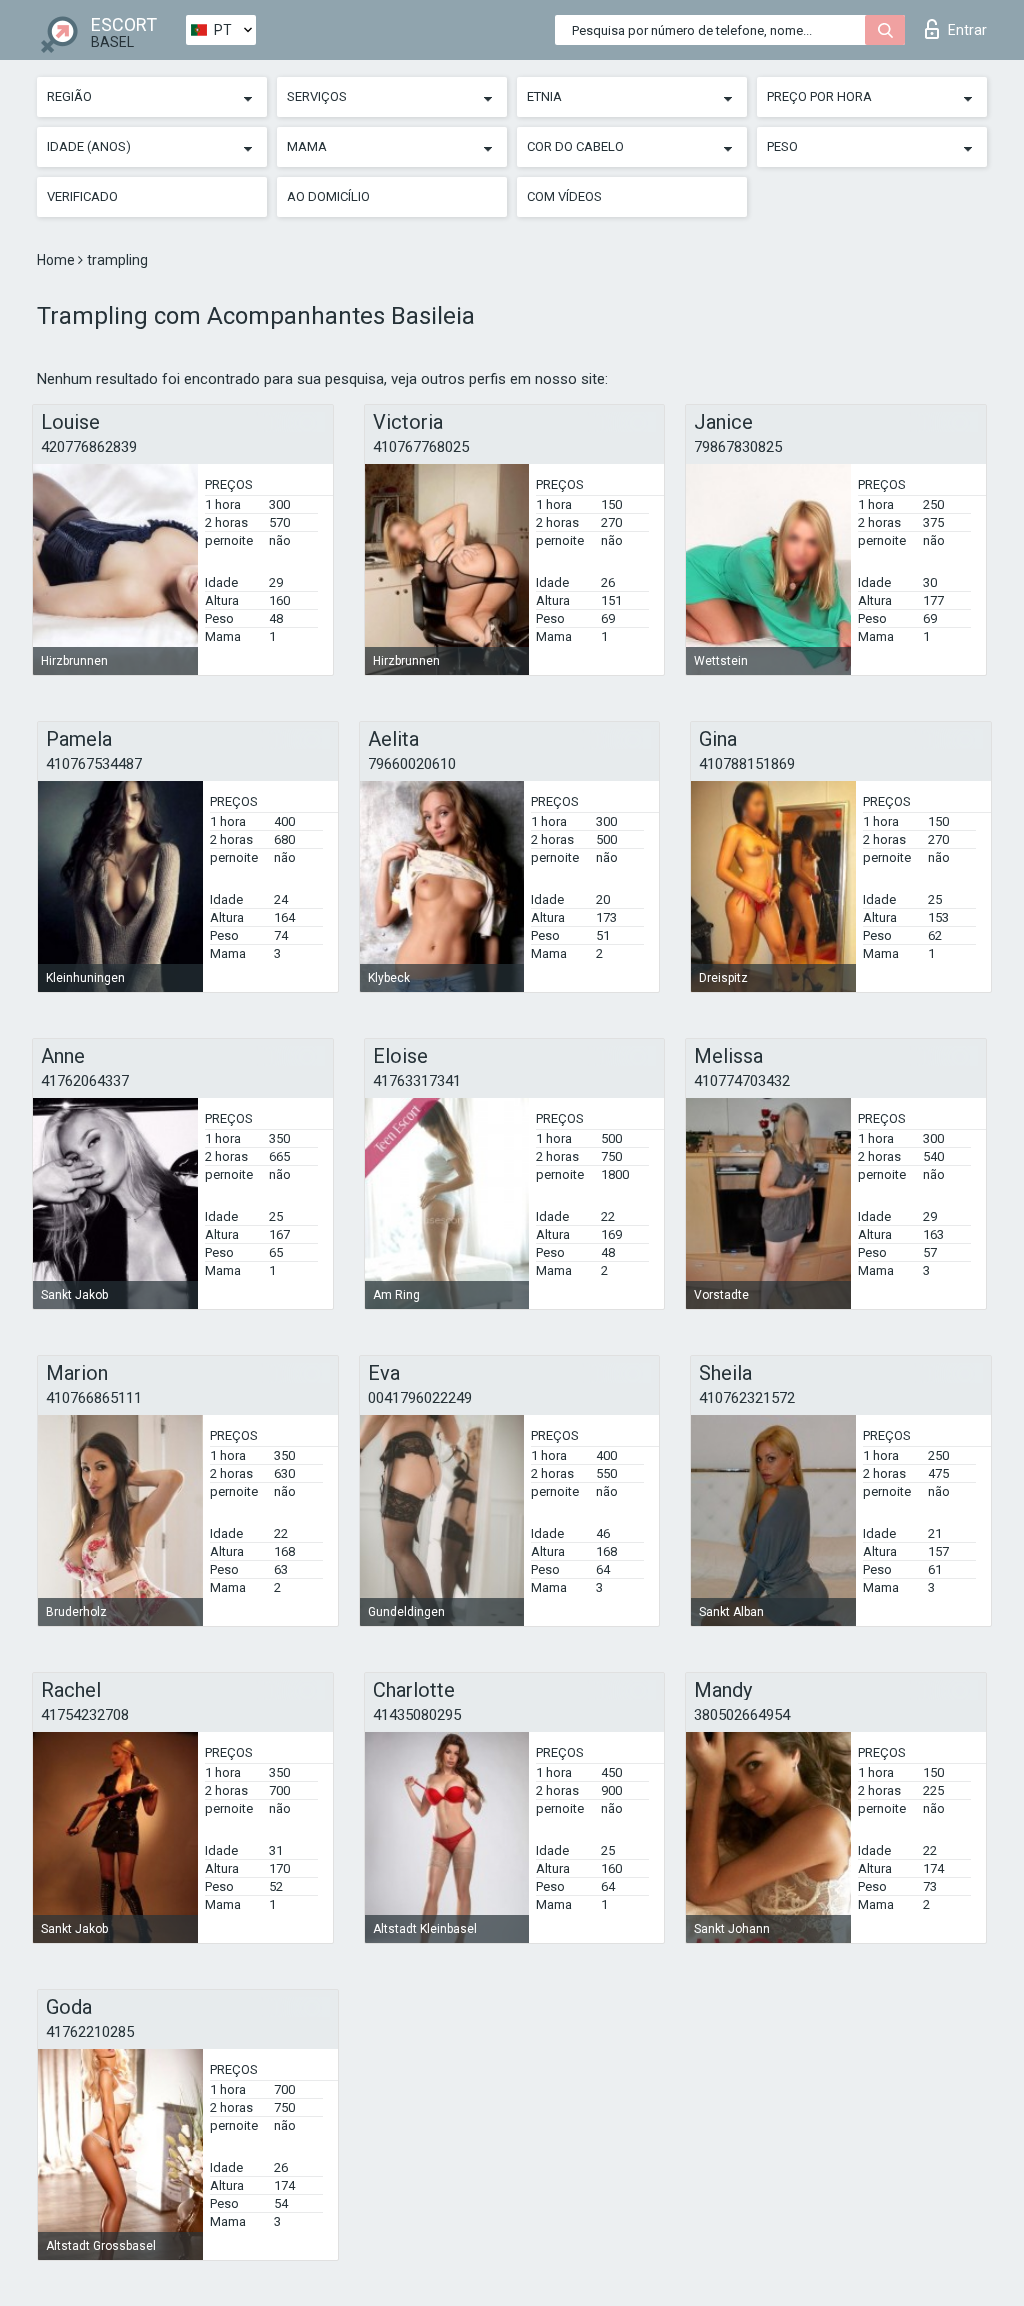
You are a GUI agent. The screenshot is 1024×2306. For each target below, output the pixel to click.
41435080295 (417, 1715)
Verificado (82, 196)
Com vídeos (564, 196)
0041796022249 (420, 1398)
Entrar (967, 30)
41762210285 (90, 2032)
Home (57, 260)
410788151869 (747, 764)
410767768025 (421, 447)
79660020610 (412, 764)
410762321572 (747, 1398)
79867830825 (738, 447)
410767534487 (94, 764)
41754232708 (85, 1715)
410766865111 (94, 1398)
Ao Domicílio (328, 196)
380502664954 (742, 1715)
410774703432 (742, 1081)
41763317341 (417, 1081)
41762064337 (85, 1081)
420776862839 (89, 447)
